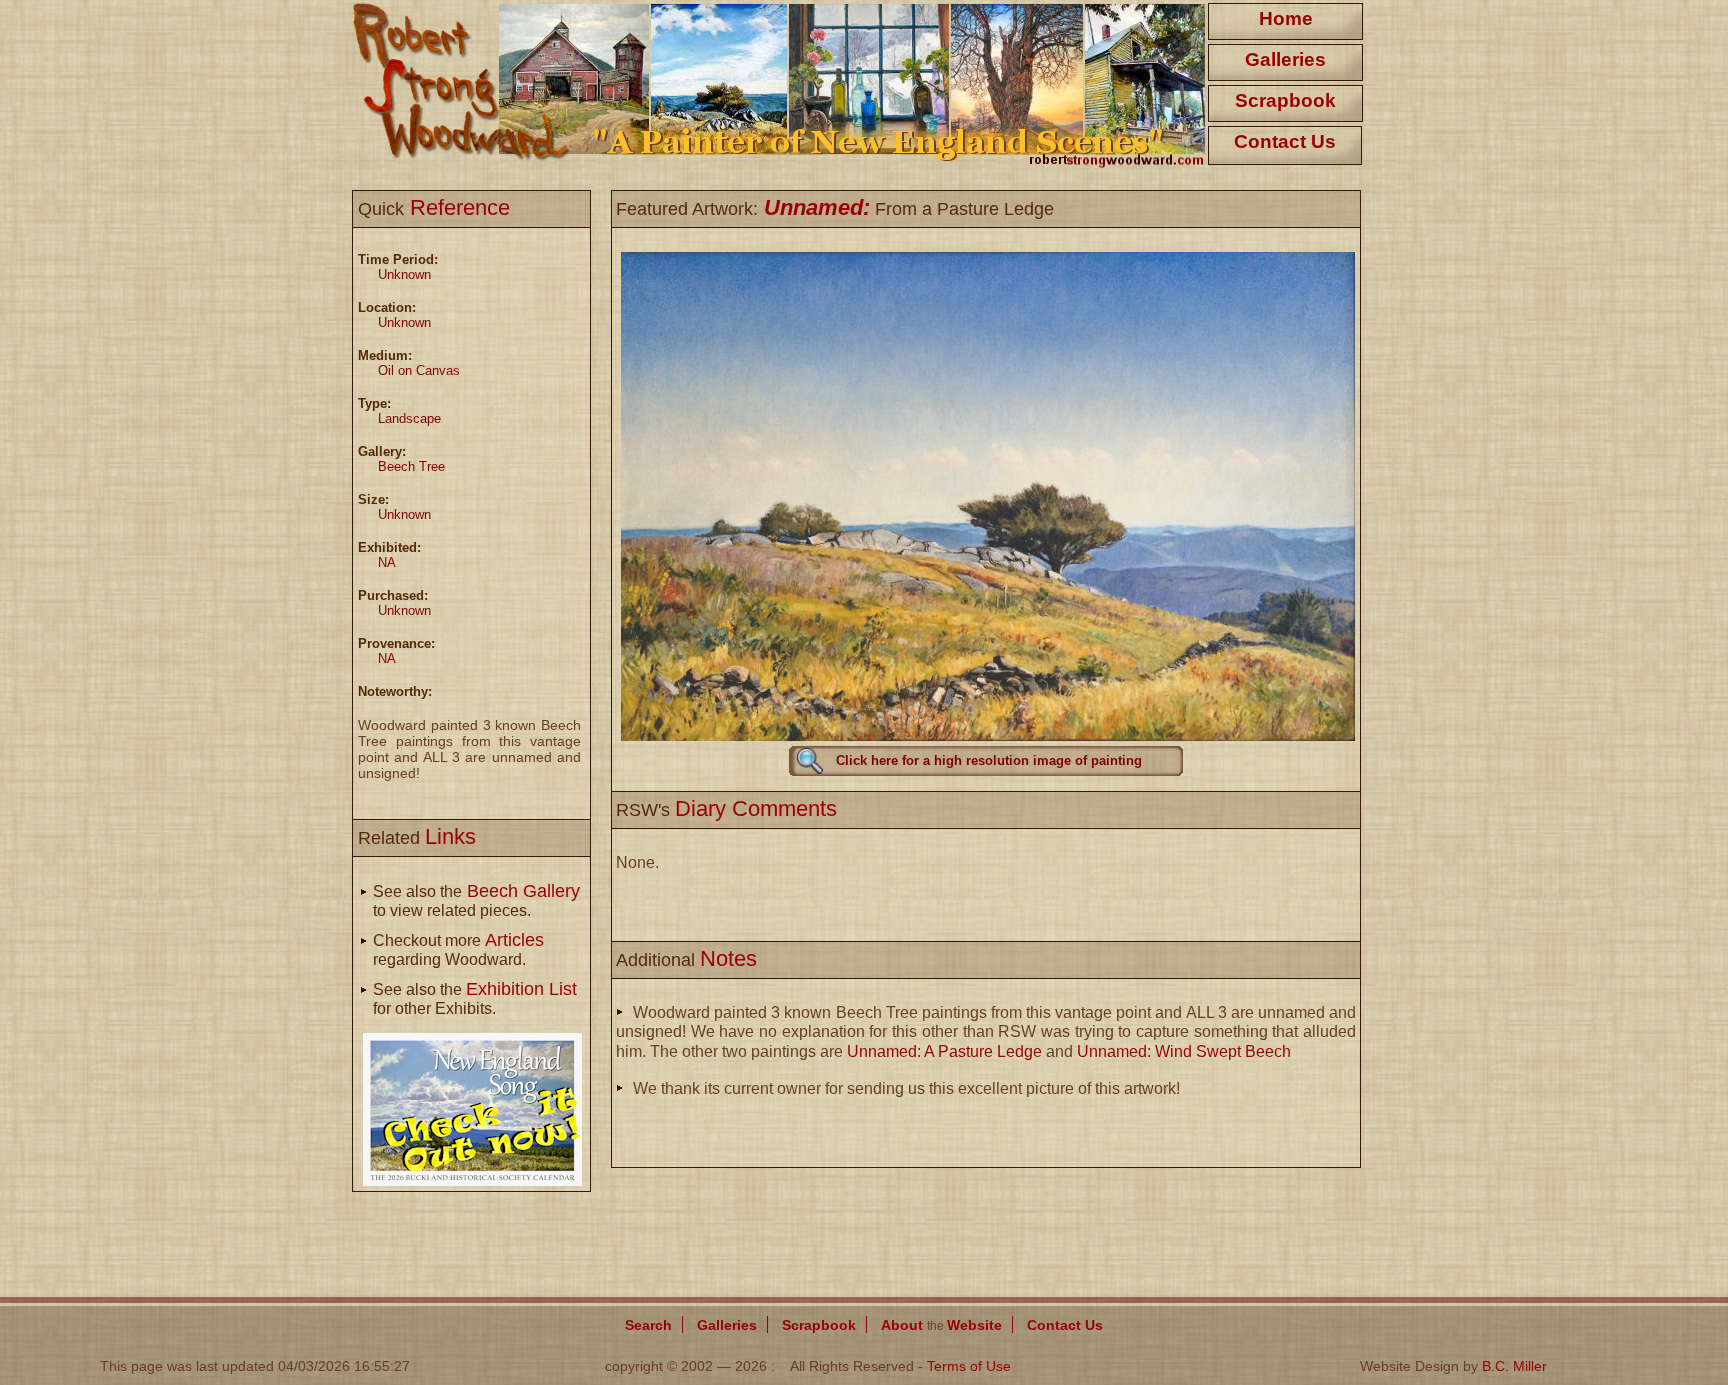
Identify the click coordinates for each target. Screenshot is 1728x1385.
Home (1286, 18)
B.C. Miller (1514, 1366)
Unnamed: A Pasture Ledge (944, 1051)
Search (648, 1325)
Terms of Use (969, 1366)
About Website (941, 1325)
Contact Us (1285, 141)
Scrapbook (1285, 100)
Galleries (1285, 59)
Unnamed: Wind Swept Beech (1184, 1051)
